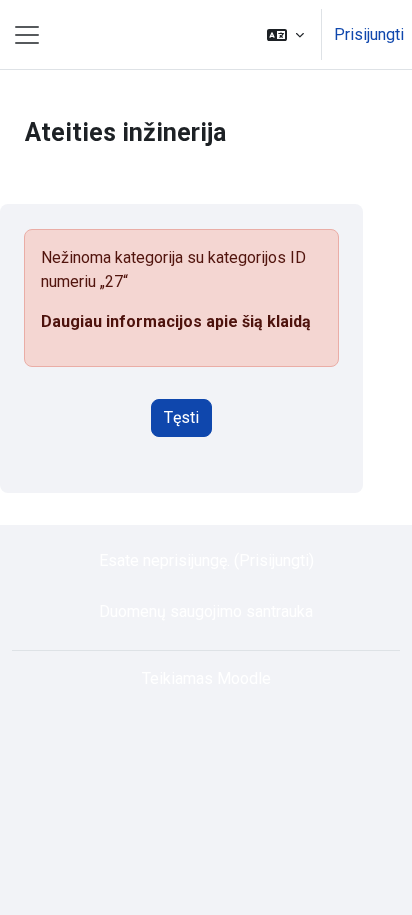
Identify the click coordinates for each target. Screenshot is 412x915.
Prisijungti (369, 34)
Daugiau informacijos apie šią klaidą (176, 321)
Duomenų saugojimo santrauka (206, 611)
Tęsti (181, 417)
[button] (285, 34)
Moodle (244, 678)
